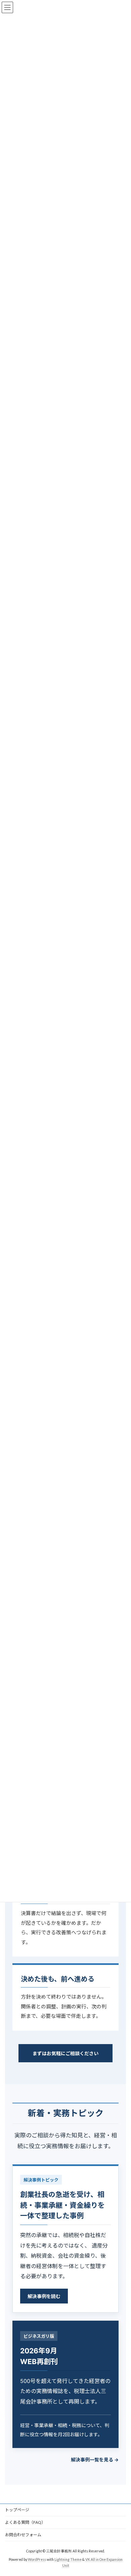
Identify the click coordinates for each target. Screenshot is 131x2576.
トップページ (17, 2510)
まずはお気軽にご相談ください (65, 2053)
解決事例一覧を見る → (95, 2460)
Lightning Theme (68, 2559)
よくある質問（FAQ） (25, 2522)
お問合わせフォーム (23, 2535)
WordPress (37, 2559)
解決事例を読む (44, 2296)
